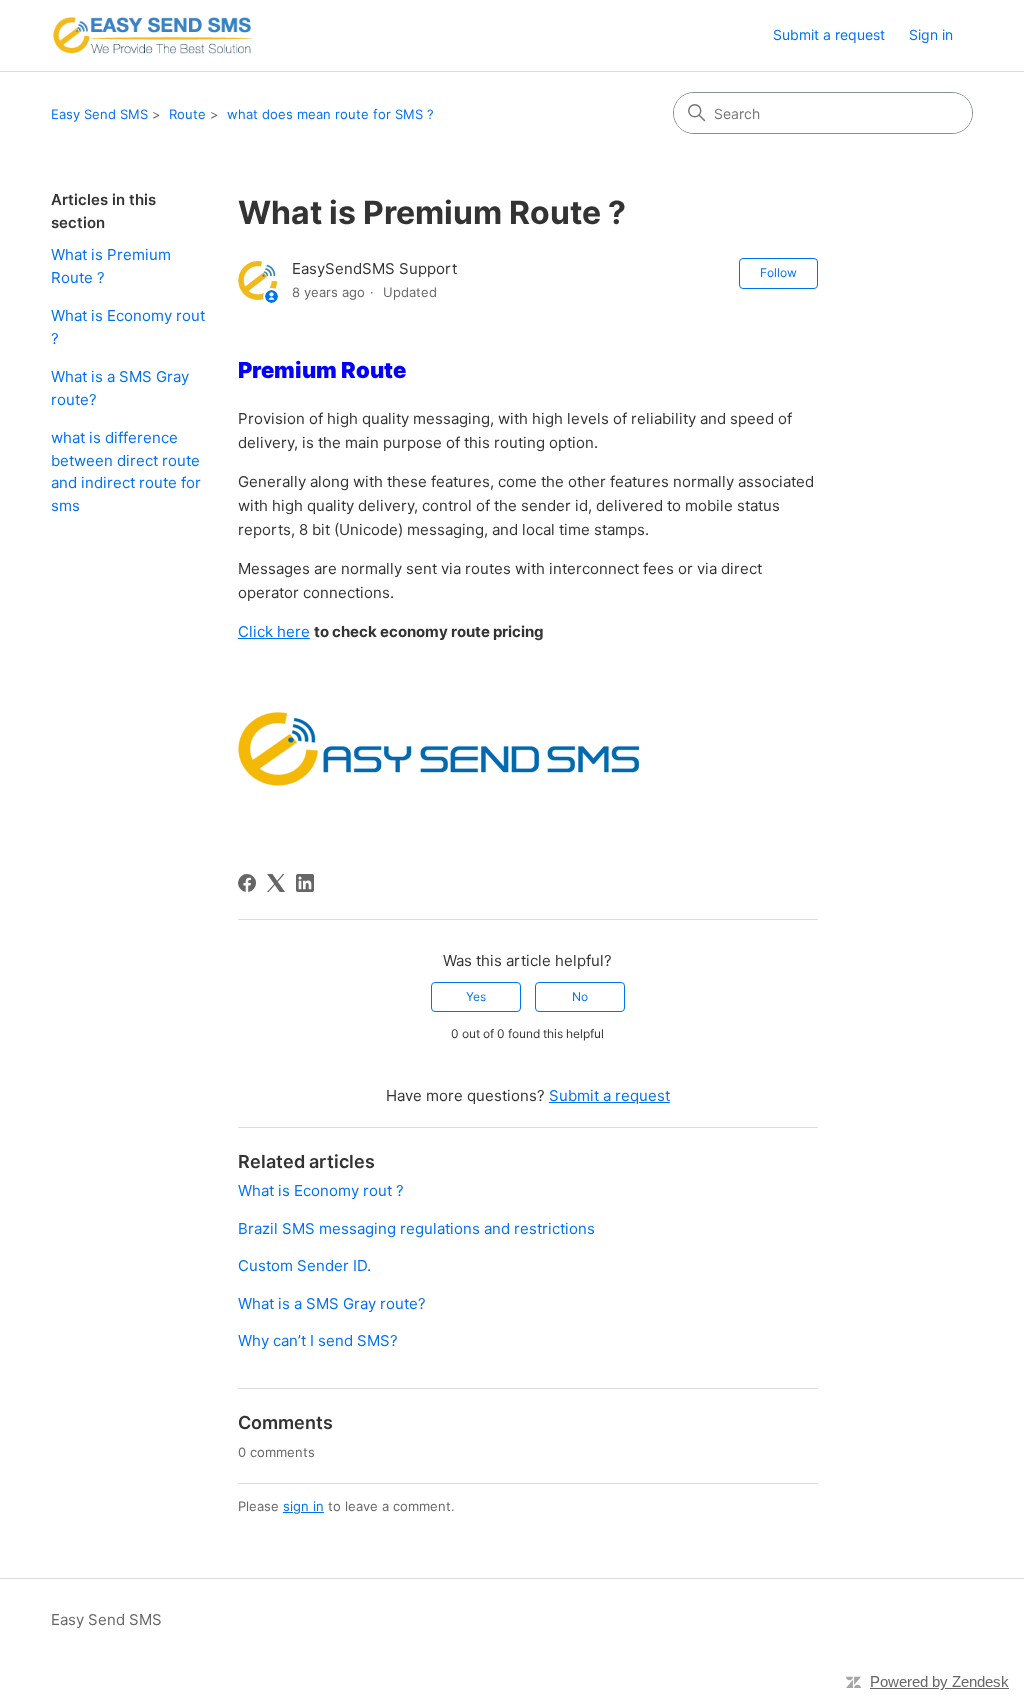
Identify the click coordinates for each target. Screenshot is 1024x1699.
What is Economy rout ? (128, 327)
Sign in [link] (931, 34)
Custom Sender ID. (304, 1265)
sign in (303, 1506)
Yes (476, 996)
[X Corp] (276, 883)
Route (187, 114)
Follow (778, 272)
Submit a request (829, 34)
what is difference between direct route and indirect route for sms (126, 471)
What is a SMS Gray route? (120, 388)
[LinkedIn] (305, 883)
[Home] (152, 35)
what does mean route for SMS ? (330, 114)
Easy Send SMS (99, 114)
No (580, 996)
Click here (274, 631)
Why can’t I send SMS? (318, 1340)
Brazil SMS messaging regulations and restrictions (416, 1228)
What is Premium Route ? (111, 266)
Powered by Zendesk (939, 1681)
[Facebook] (247, 883)
